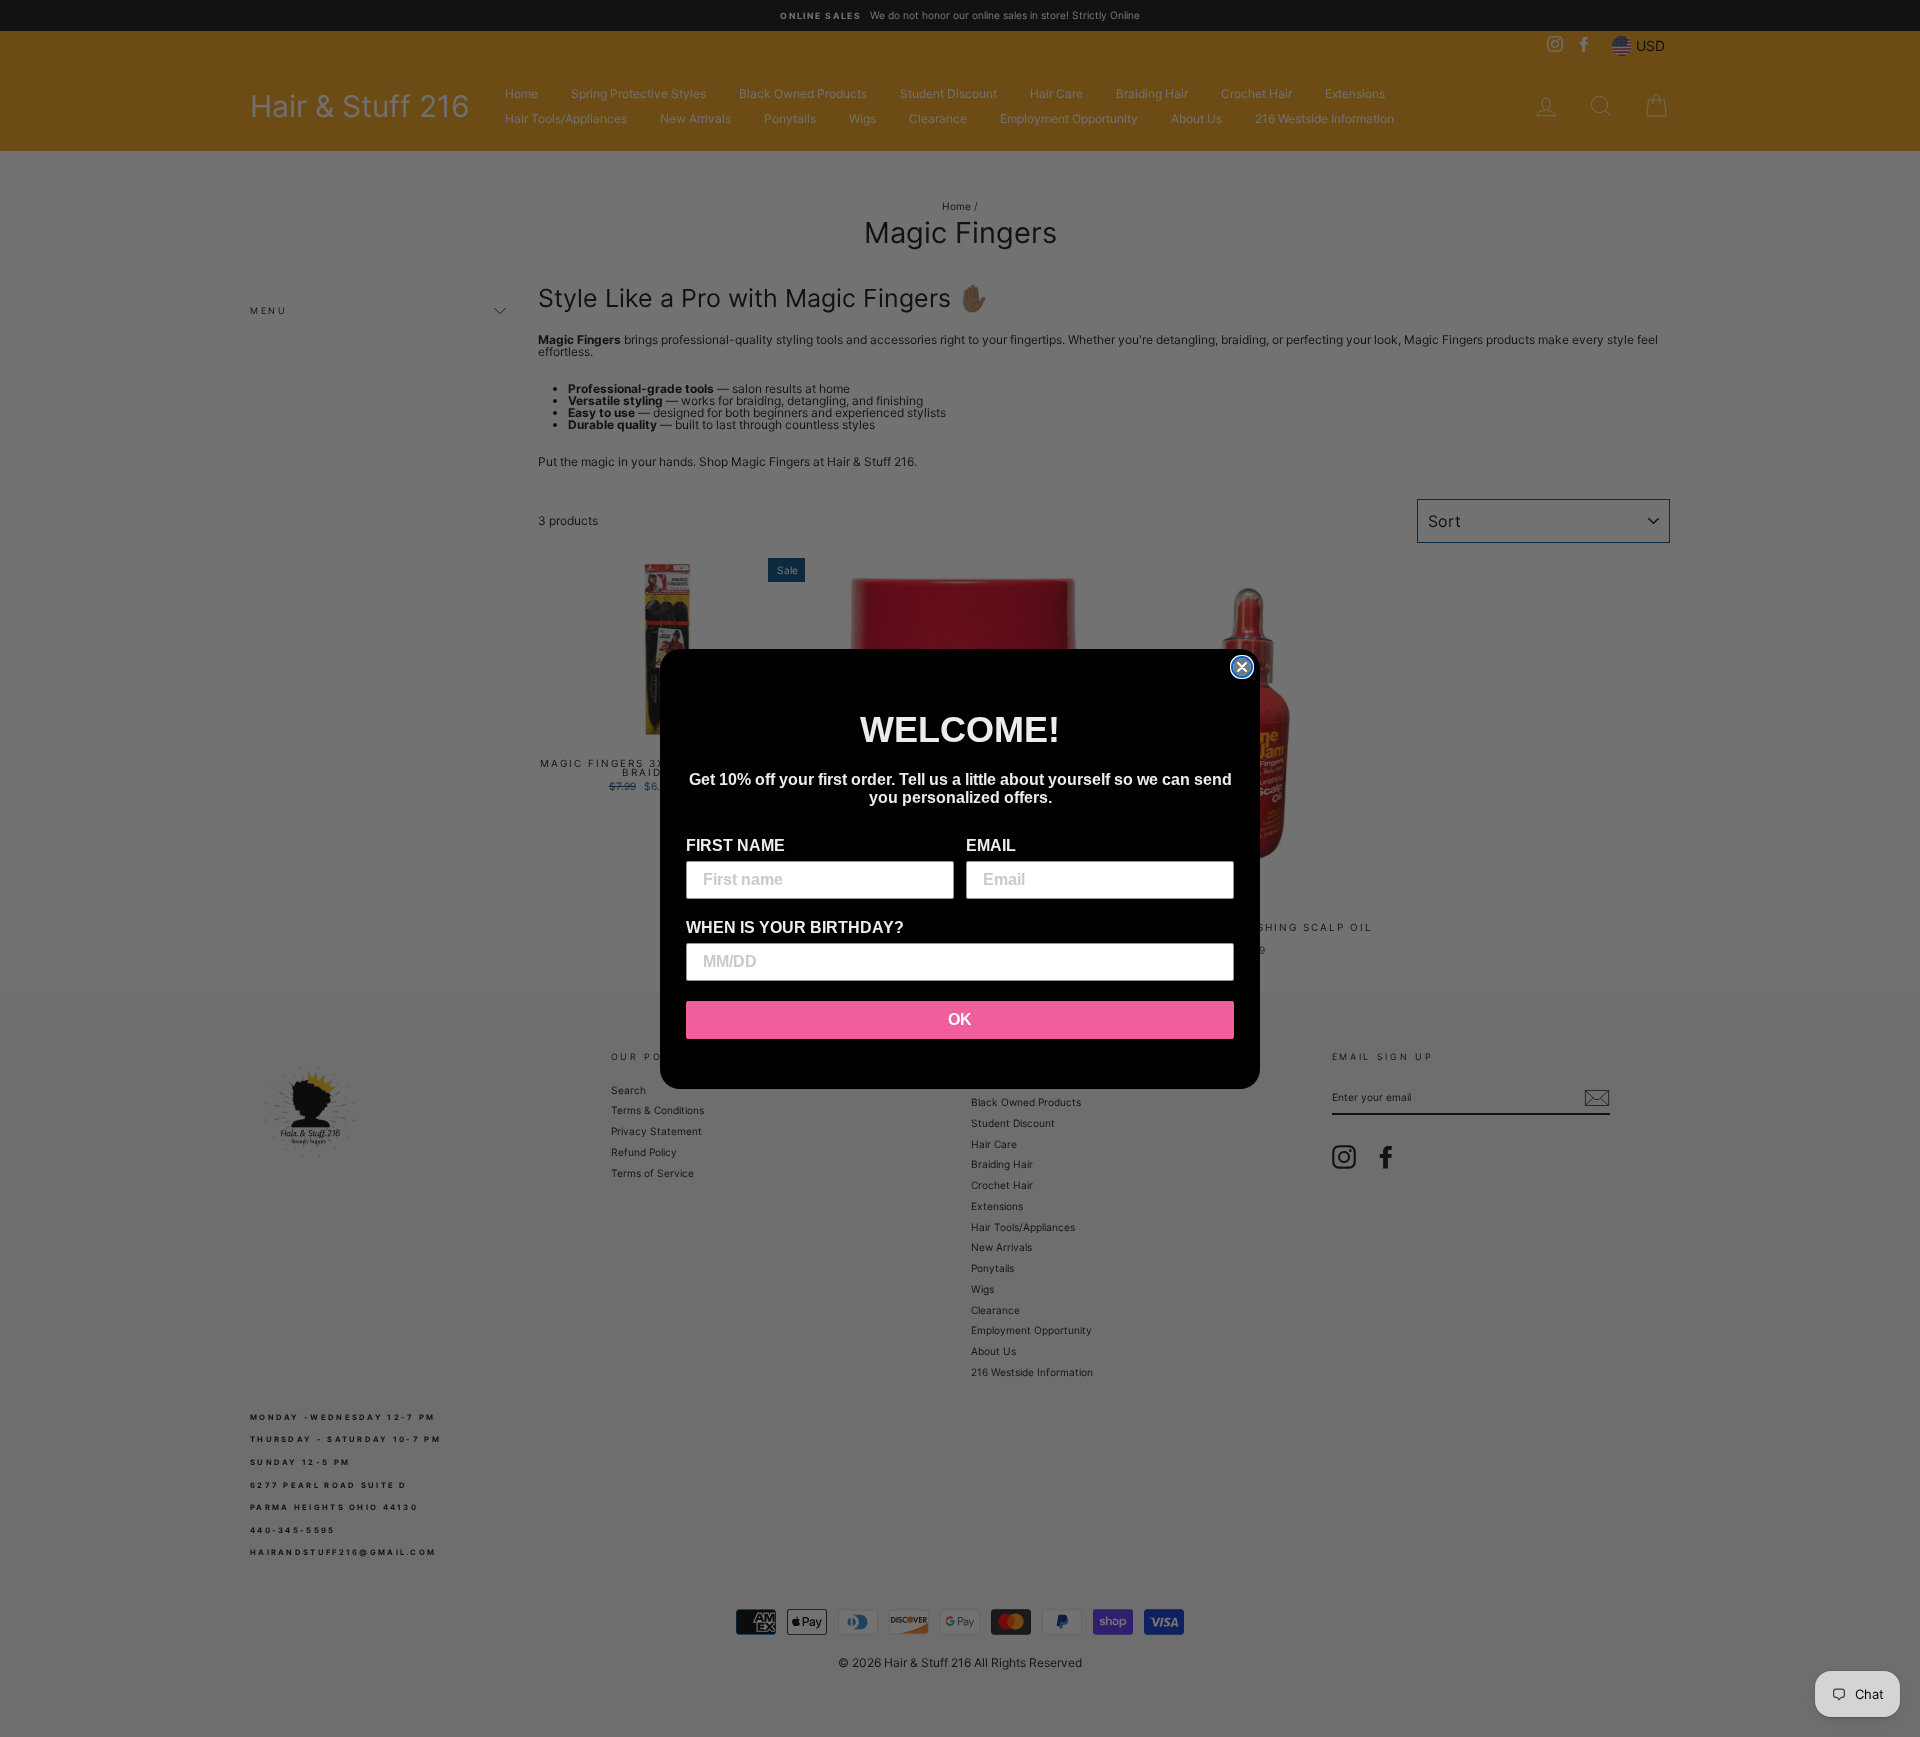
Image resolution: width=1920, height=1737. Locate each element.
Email (991, 845)
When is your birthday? (795, 927)
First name (735, 845)
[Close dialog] (1242, 667)
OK (960, 1019)
